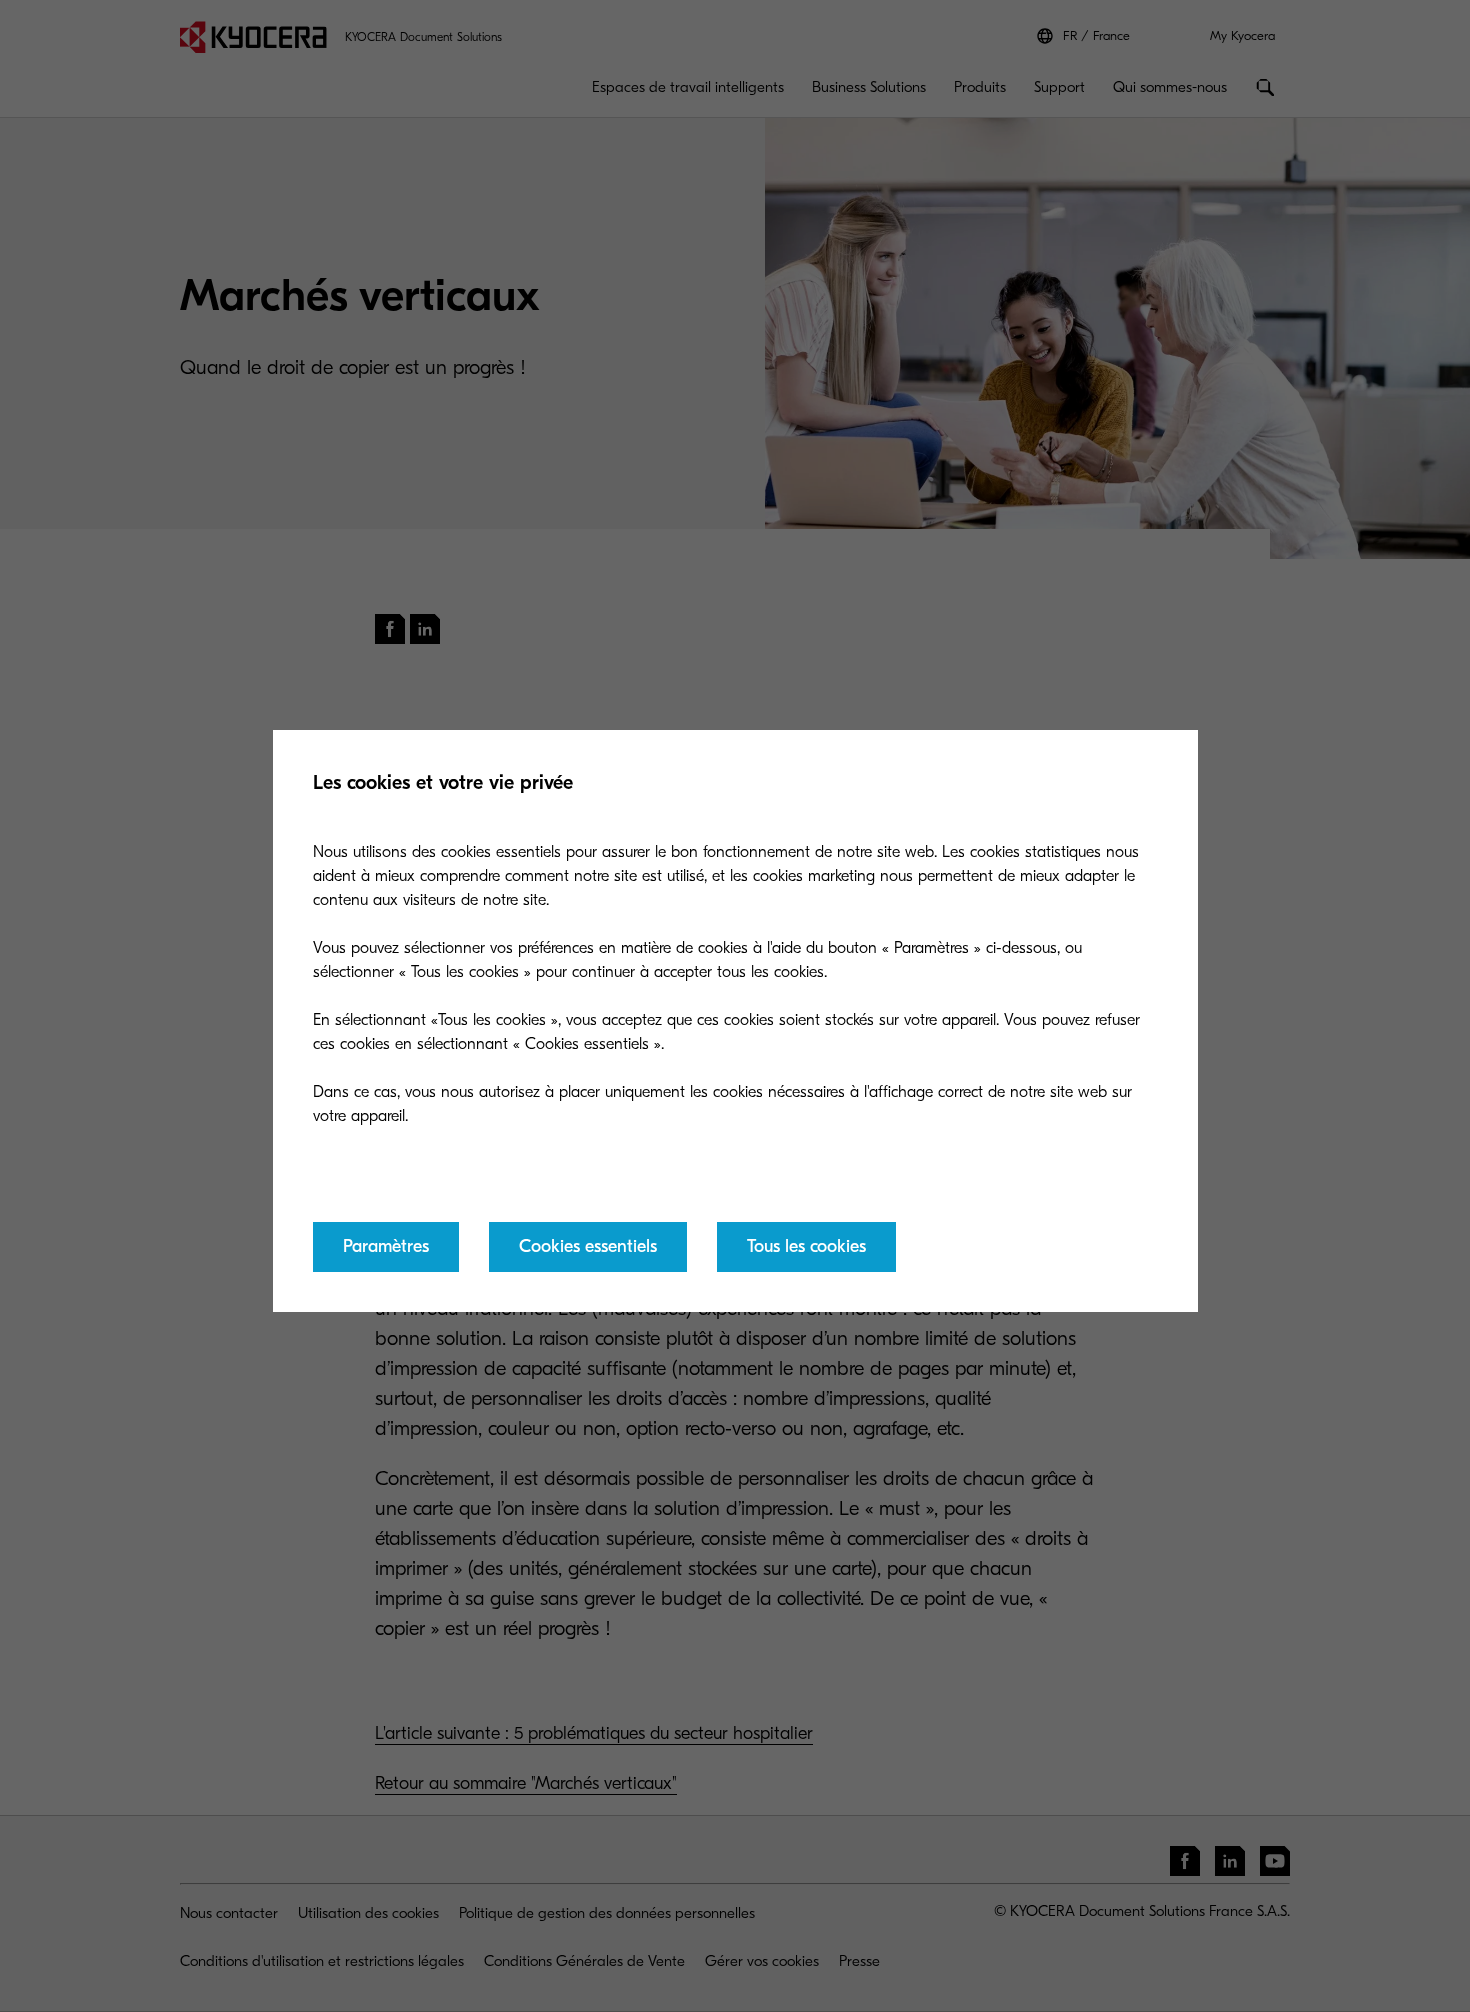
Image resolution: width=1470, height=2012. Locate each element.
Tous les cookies (806, 1246)
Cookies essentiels (588, 1246)
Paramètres (386, 1246)
